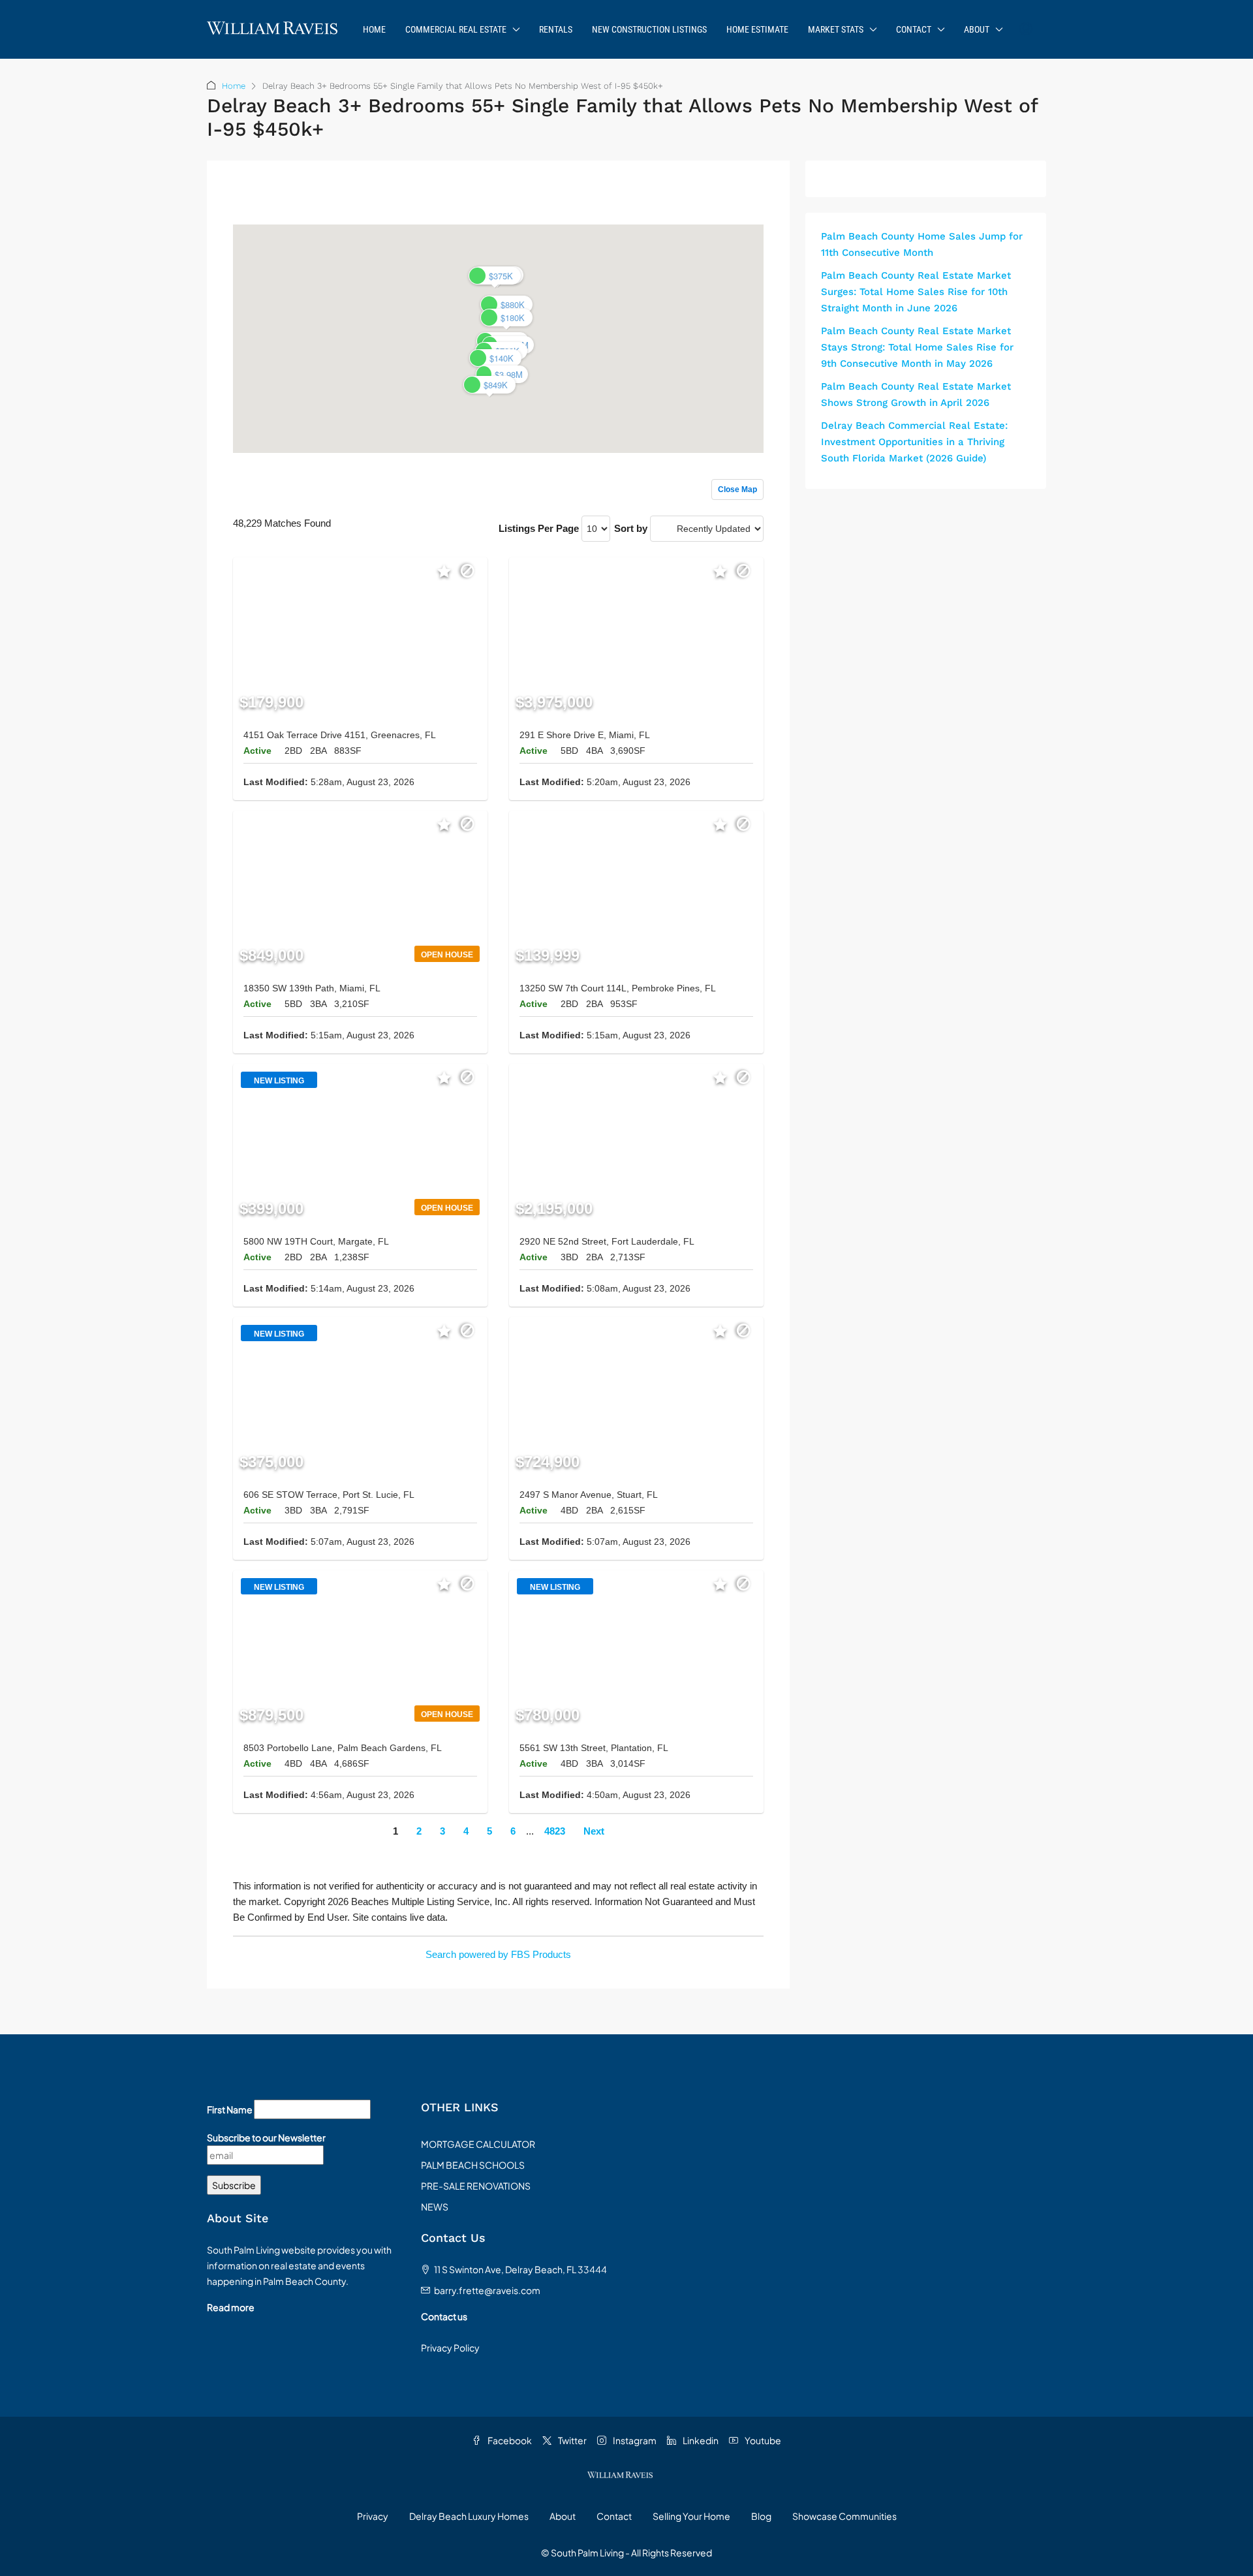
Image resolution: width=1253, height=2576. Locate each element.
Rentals (556, 29)
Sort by (631, 528)
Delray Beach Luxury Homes (469, 2516)
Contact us (444, 2316)
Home (374, 29)
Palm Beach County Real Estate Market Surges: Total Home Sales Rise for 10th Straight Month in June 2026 (916, 292)
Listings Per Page (539, 528)
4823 (555, 1831)
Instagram (634, 2440)
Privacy (373, 2516)
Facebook (509, 2440)
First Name (230, 2109)
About (977, 29)
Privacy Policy (450, 2348)
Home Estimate (757, 29)
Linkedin (700, 2440)
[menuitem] (1026, 29)
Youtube (762, 2440)
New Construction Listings (649, 29)
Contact (914, 29)
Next (594, 1831)
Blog (761, 2516)
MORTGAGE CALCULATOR (478, 2144)
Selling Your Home (691, 2516)
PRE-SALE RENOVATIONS (476, 2186)
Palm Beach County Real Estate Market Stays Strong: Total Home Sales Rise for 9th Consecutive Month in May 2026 (917, 347)
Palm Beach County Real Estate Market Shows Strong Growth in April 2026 (916, 395)
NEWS (435, 2207)
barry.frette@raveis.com (487, 2290)
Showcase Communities (844, 2516)
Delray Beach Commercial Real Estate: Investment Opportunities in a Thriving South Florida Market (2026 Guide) (914, 442)
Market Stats (836, 29)
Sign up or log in (728, 197)
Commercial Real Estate (456, 29)
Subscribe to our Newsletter (266, 2137)
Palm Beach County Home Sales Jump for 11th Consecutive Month (922, 244)
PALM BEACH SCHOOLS (473, 2165)
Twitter (572, 2440)
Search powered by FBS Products (498, 1954)
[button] (506, 318)
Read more (231, 2307)
